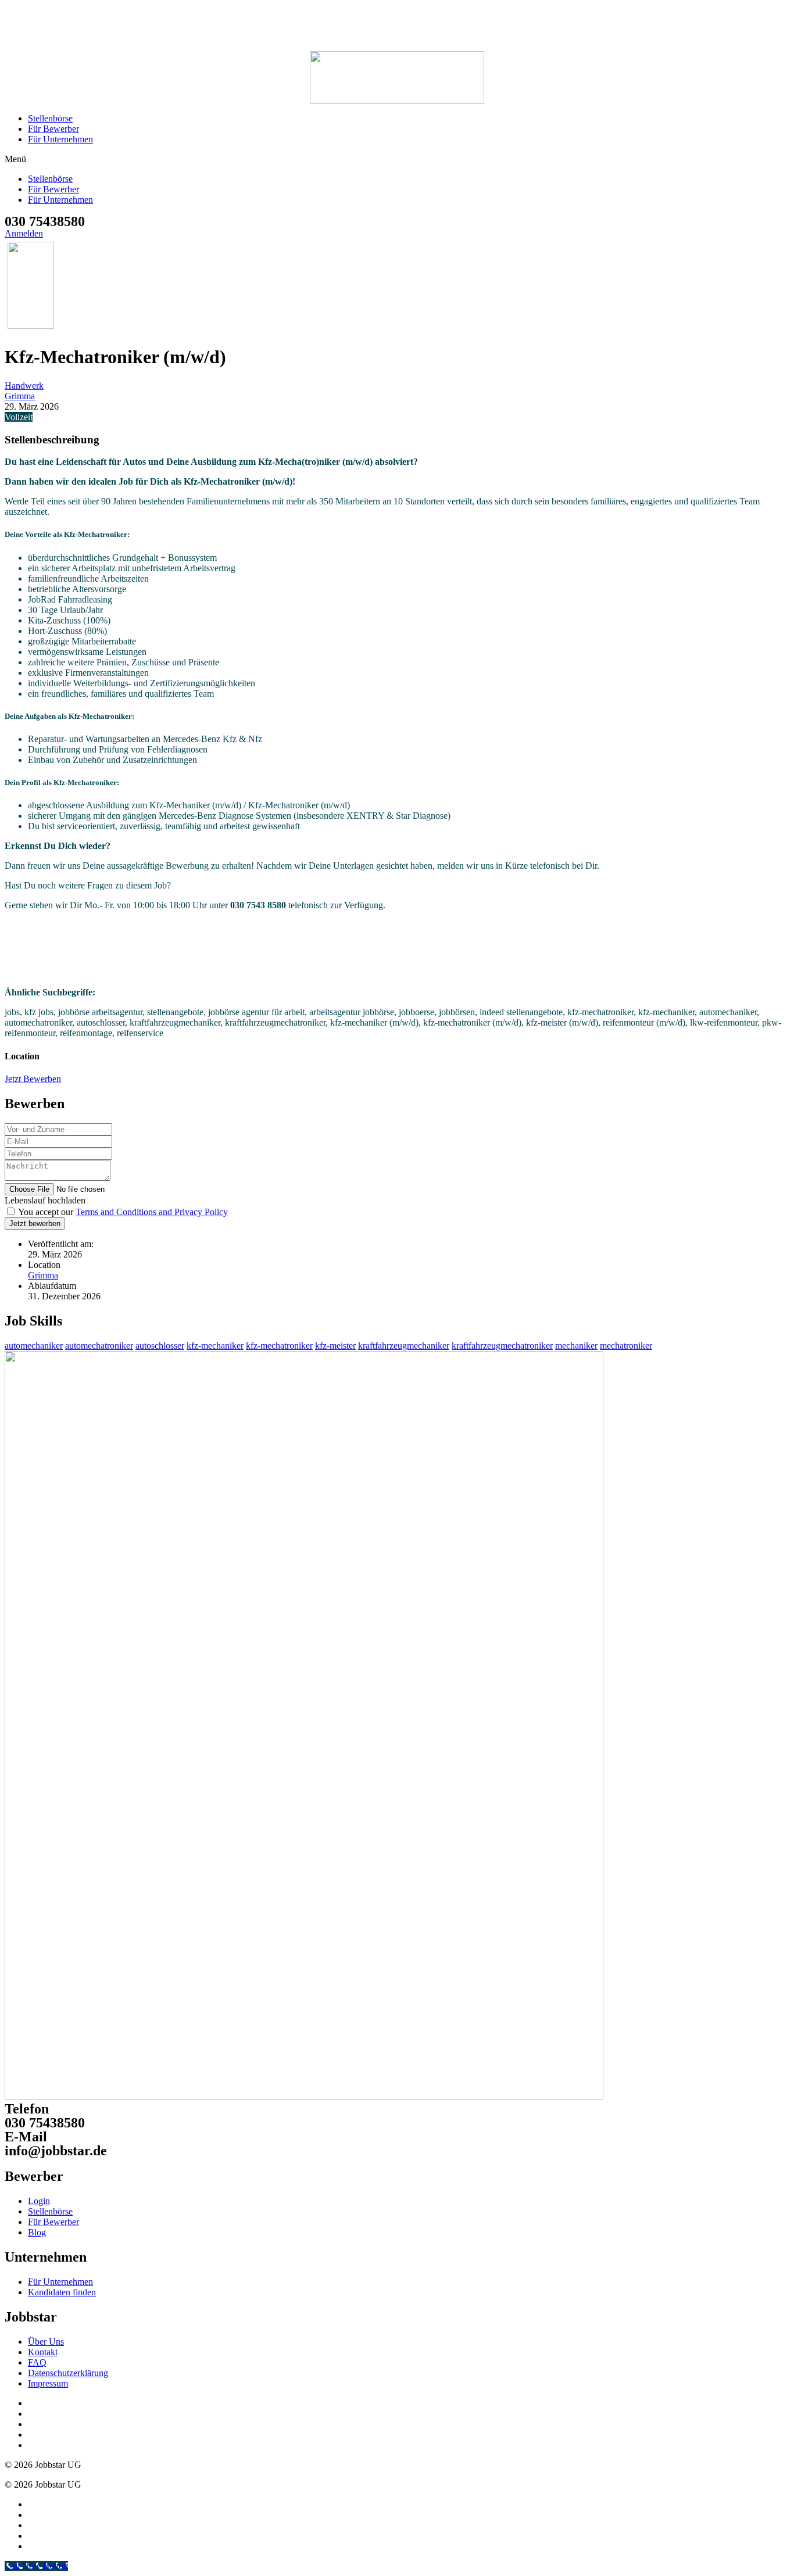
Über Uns (46, 2342)
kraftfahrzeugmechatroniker (502, 1346)
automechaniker (34, 1346)
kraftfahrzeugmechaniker (404, 1346)
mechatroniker (626, 1346)
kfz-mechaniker (215, 1346)
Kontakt (43, 2352)
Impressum (48, 2383)
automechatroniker (99, 1346)
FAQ (37, 2362)
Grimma (20, 396)
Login (39, 2201)
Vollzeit (19, 417)
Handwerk (24, 386)
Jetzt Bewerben (33, 1079)
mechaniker (576, 1346)
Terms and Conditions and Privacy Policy (152, 1212)
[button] (397, 159)
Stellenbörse (50, 118)
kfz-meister (335, 1346)
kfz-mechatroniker (279, 1346)
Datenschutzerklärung (68, 2373)
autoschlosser (160, 1346)
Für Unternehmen (60, 139)
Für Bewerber (53, 129)
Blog (37, 2232)
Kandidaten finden (62, 2292)
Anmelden (24, 233)
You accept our (122, 1212)
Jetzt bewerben (35, 1223)
